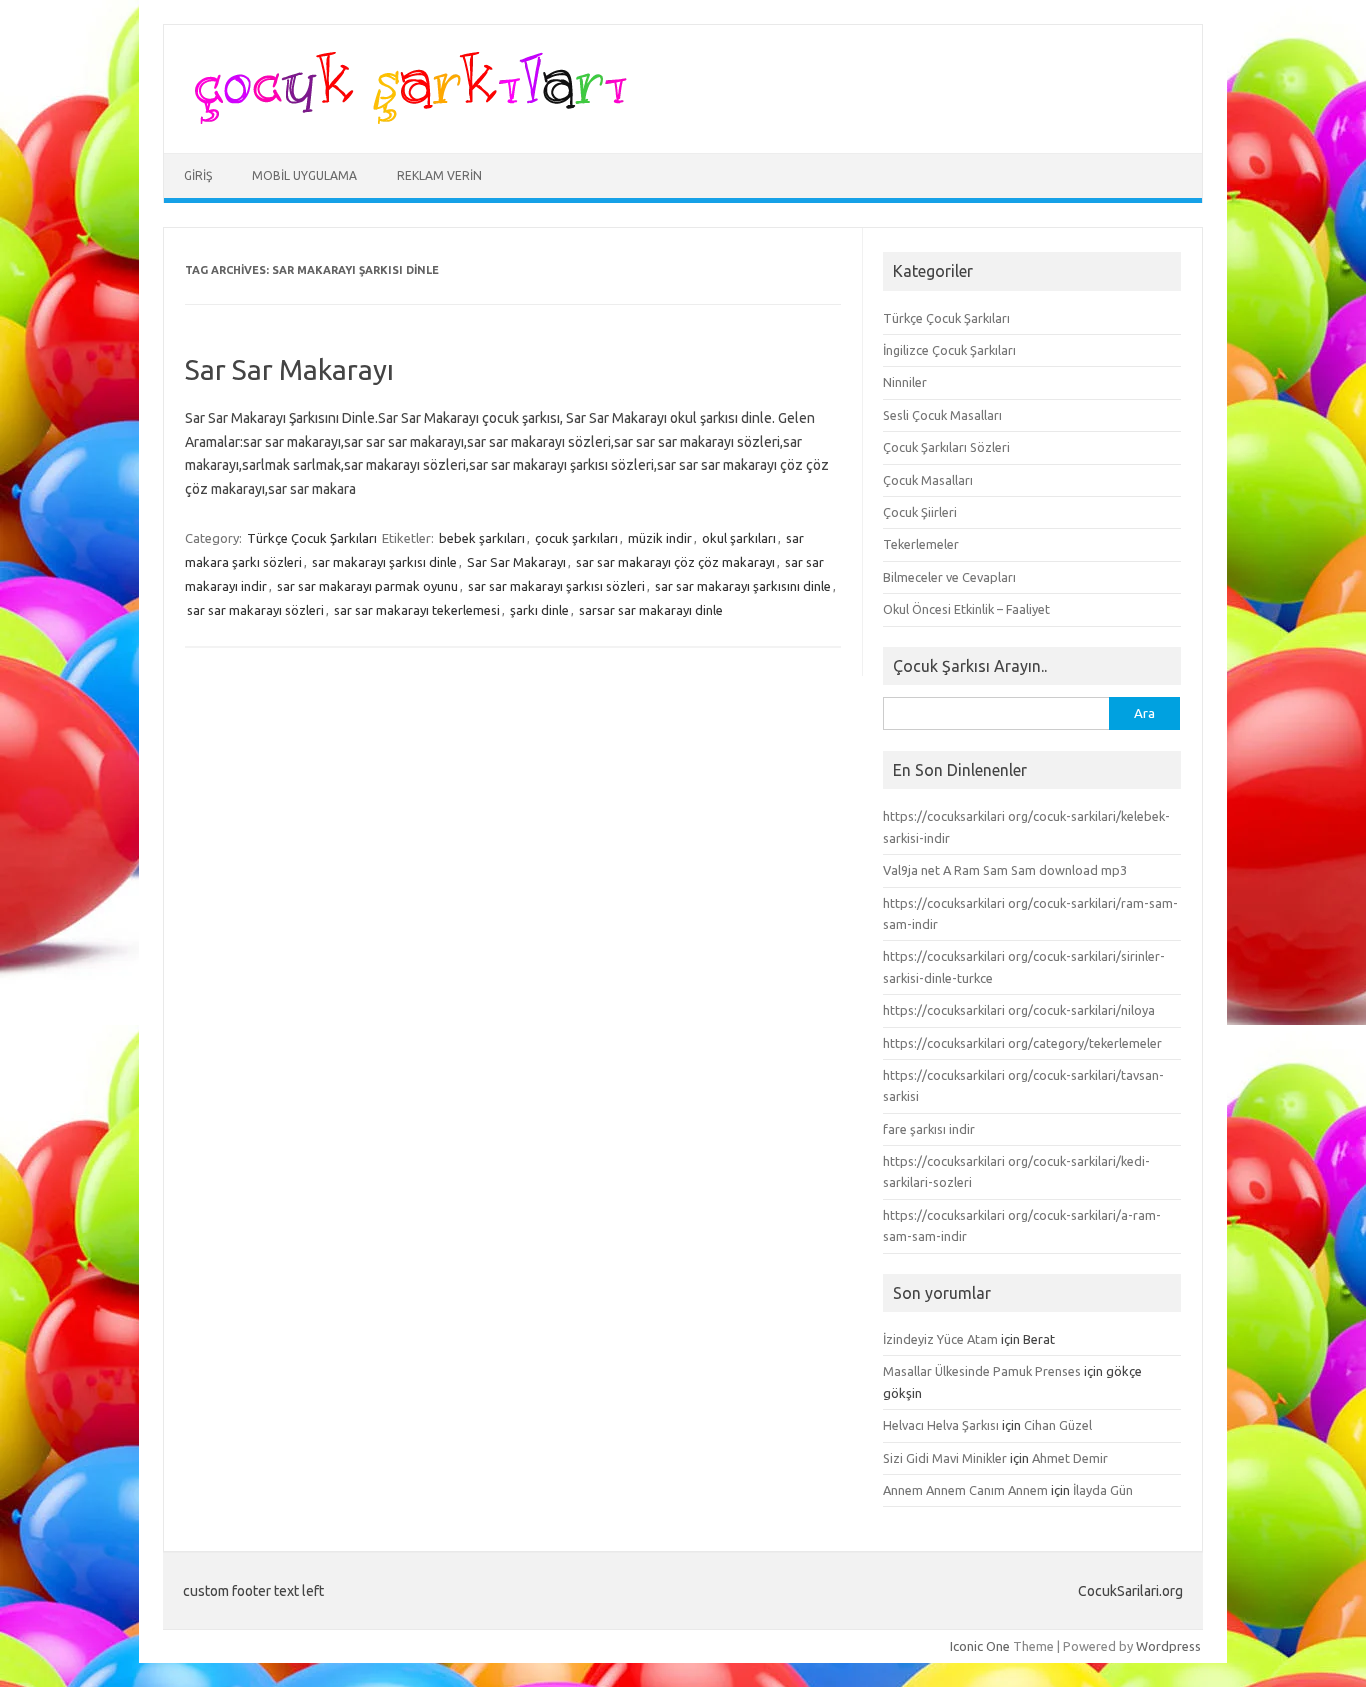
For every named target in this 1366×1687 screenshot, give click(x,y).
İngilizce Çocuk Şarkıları (949, 350)
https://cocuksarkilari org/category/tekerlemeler (1022, 1043)
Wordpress (1168, 1646)
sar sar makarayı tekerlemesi (417, 610)
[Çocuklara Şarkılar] (404, 119)
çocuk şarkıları (576, 538)
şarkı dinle (539, 610)
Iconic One (980, 1646)
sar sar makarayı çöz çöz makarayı (675, 562)
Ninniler (905, 382)
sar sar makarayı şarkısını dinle (743, 586)
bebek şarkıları (482, 538)
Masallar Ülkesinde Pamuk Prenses (982, 1371)
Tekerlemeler (921, 544)
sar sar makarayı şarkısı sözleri (556, 586)
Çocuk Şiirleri (920, 512)
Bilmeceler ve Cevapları (949, 577)
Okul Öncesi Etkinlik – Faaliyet (966, 609)
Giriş (198, 175)
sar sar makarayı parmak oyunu (367, 586)
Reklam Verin (439, 175)
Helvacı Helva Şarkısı (941, 1425)
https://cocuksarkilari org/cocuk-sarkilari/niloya (1019, 1010)
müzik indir (660, 538)
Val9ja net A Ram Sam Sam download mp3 (1005, 870)
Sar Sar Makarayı (289, 369)
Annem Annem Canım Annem (965, 1490)
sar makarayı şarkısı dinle (384, 562)
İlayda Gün (1103, 1490)
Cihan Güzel (1058, 1425)
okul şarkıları (739, 538)
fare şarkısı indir (929, 1129)
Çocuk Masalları (928, 480)
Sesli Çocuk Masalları (942, 415)
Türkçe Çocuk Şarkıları (312, 538)
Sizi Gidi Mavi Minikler (945, 1458)
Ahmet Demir (1070, 1458)
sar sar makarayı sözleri (255, 610)
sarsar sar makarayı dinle (651, 610)
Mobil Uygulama (304, 175)
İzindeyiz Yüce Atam (940, 1339)
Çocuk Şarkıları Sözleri (946, 447)
